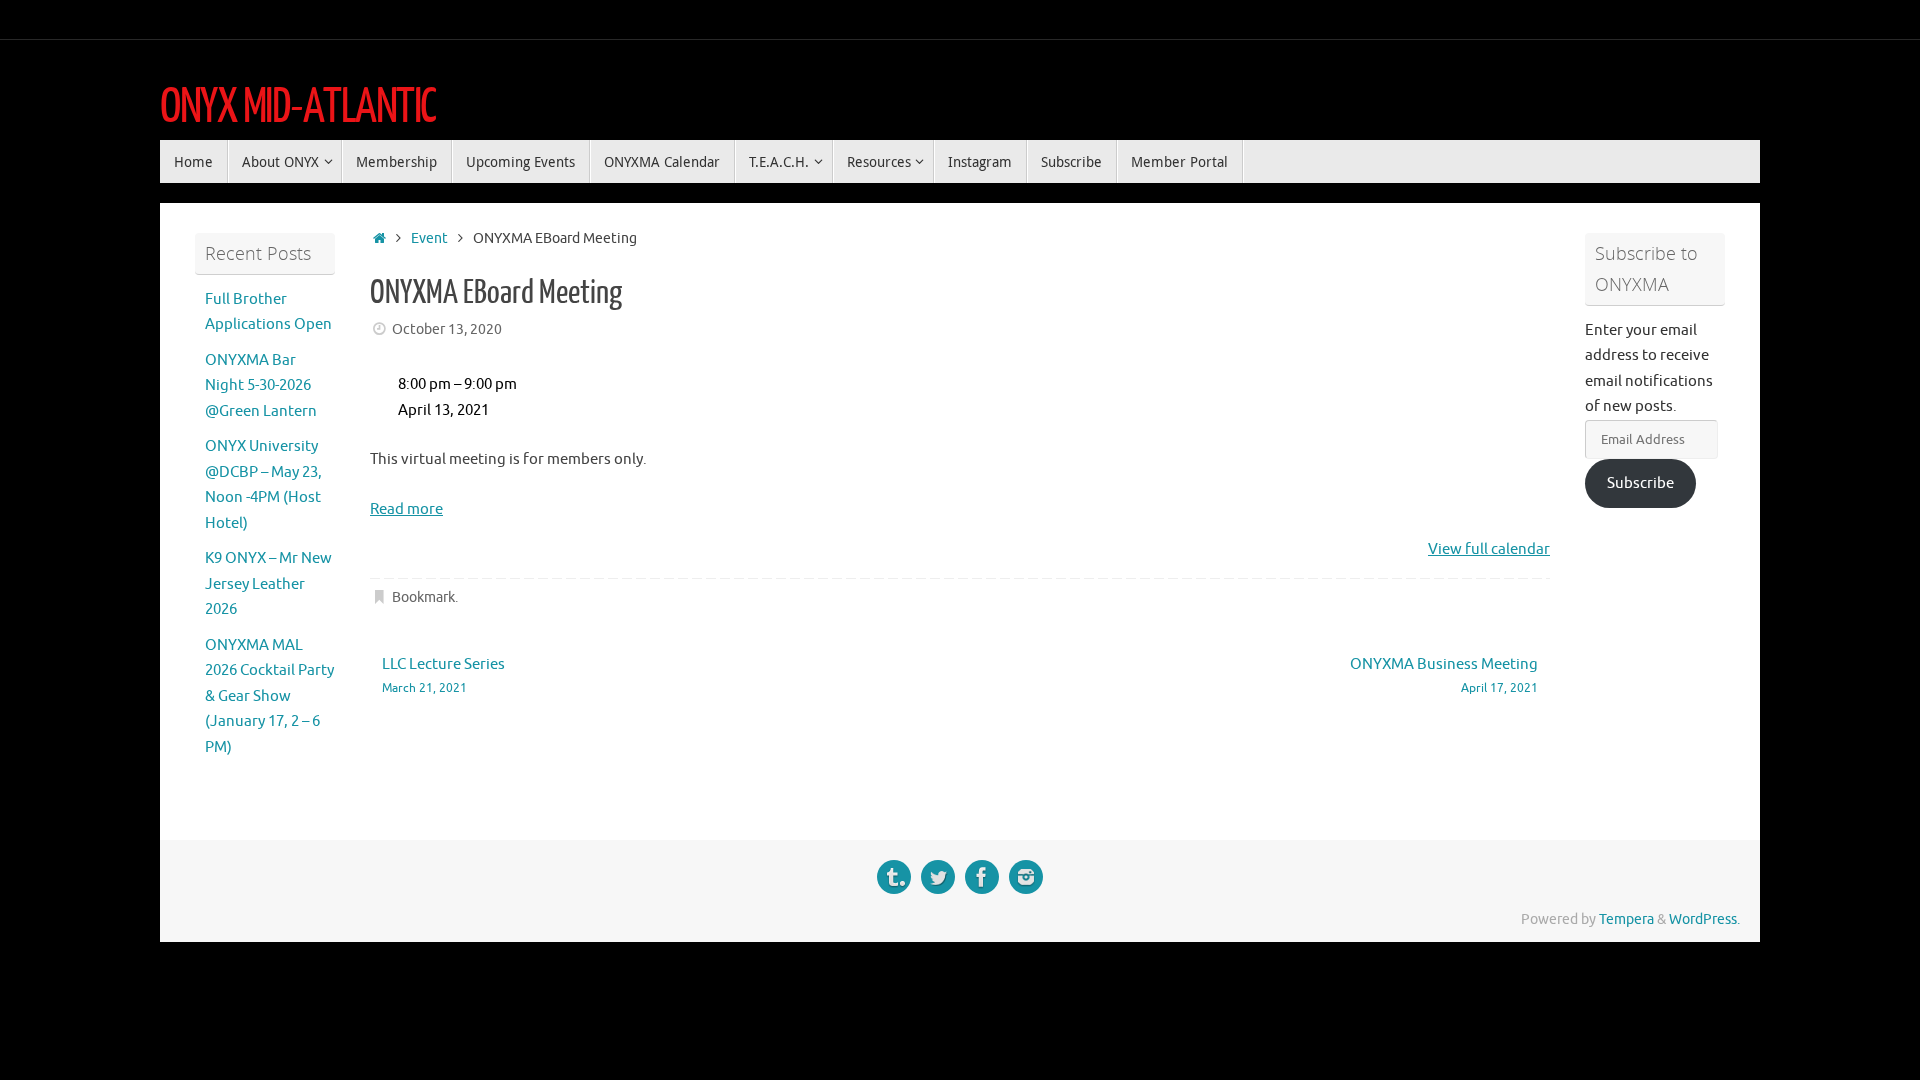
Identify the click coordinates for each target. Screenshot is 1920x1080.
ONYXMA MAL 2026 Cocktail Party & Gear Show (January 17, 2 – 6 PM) (269, 696)
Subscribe (1640, 483)
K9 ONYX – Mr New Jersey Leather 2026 (268, 584)
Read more (406, 509)
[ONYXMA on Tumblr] (894, 877)
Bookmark (423, 597)
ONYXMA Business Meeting (1444, 675)
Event (429, 238)
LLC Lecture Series (443, 675)
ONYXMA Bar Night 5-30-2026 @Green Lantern (261, 386)
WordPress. (1704, 919)
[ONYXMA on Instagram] (1026, 877)
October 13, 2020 (447, 329)
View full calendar (1489, 549)
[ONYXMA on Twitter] (938, 877)
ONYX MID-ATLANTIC (298, 107)
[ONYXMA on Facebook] (982, 877)
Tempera (1626, 919)
